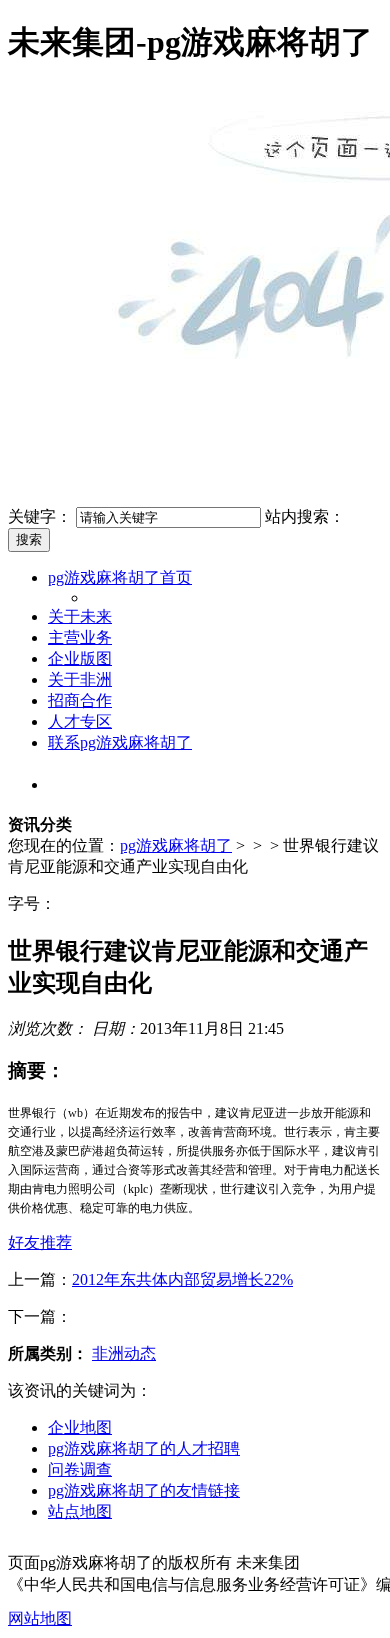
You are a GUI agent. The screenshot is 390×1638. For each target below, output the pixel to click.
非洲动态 (124, 1353)
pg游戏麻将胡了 (176, 845)
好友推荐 (40, 1242)
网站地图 (40, 1618)
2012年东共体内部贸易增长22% (182, 1279)
